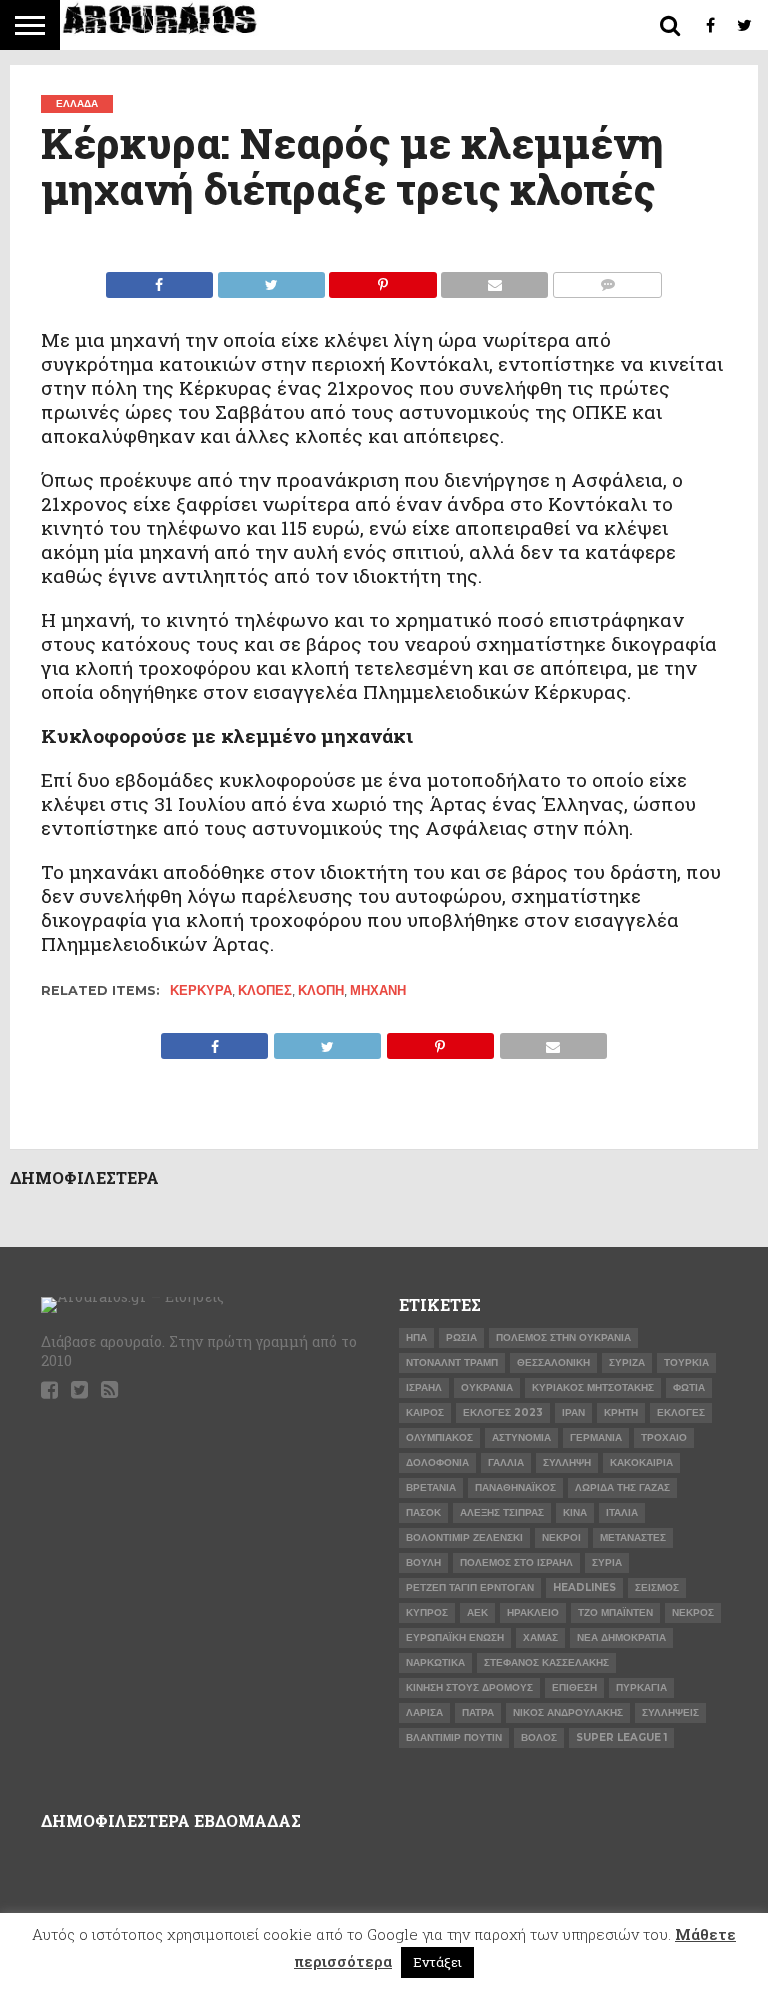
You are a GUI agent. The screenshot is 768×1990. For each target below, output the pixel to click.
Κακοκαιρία (641, 1462)
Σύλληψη (567, 1462)
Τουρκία (686, 1362)
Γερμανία (596, 1437)
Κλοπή (321, 990)
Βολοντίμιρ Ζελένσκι (464, 1537)
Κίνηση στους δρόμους (469, 1687)
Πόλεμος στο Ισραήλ (516, 1562)
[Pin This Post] (383, 279)
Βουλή (423, 1562)
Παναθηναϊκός (515, 1487)
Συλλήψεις (670, 1712)
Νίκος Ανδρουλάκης (568, 1712)
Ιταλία (622, 1512)
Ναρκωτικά (435, 1662)
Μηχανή (378, 990)
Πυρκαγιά (641, 1687)
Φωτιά (689, 1387)
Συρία (607, 1562)
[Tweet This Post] (271, 279)
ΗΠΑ (416, 1337)
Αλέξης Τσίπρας (502, 1512)
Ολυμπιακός (439, 1437)
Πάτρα (478, 1712)
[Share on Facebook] (159, 279)
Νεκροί (561, 1537)
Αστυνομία (521, 1437)
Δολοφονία (437, 1462)
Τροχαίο (664, 1437)
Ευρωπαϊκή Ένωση (455, 1637)
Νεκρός (693, 1612)
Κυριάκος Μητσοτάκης (593, 1387)
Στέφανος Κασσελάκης (546, 1662)
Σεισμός (657, 1587)
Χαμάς (540, 1637)
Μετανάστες (633, 1537)
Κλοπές (265, 990)
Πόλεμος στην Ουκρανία (563, 1337)
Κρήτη (621, 1412)
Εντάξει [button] (437, 1962)
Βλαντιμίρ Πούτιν (454, 1737)
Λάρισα (424, 1712)
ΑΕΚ (477, 1612)
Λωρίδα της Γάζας (622, 1487)
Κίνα (575, 1512)
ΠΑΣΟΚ (423, 1512)
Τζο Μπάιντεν (615, 1612)
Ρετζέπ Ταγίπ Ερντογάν (470, 1587)
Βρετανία (431, 1487)
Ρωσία (461, 1337)
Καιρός (425, 1412)
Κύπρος (427, 1612)
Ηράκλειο (533, 1612)
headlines (584, 1587)
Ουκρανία (487, 1387)
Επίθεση (574, 1687)
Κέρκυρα (201, 990)
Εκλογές (681, 1412)
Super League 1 (621, 1737)
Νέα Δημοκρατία (621, 1637)
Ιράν (573, 1412)
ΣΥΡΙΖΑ (627, 1362)
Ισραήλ (424, 1387)
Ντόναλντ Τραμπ (452, 1362)
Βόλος (539, 1737)
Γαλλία (506, 1462)
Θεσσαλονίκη (553, 1362)
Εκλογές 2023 (503, 1412)
